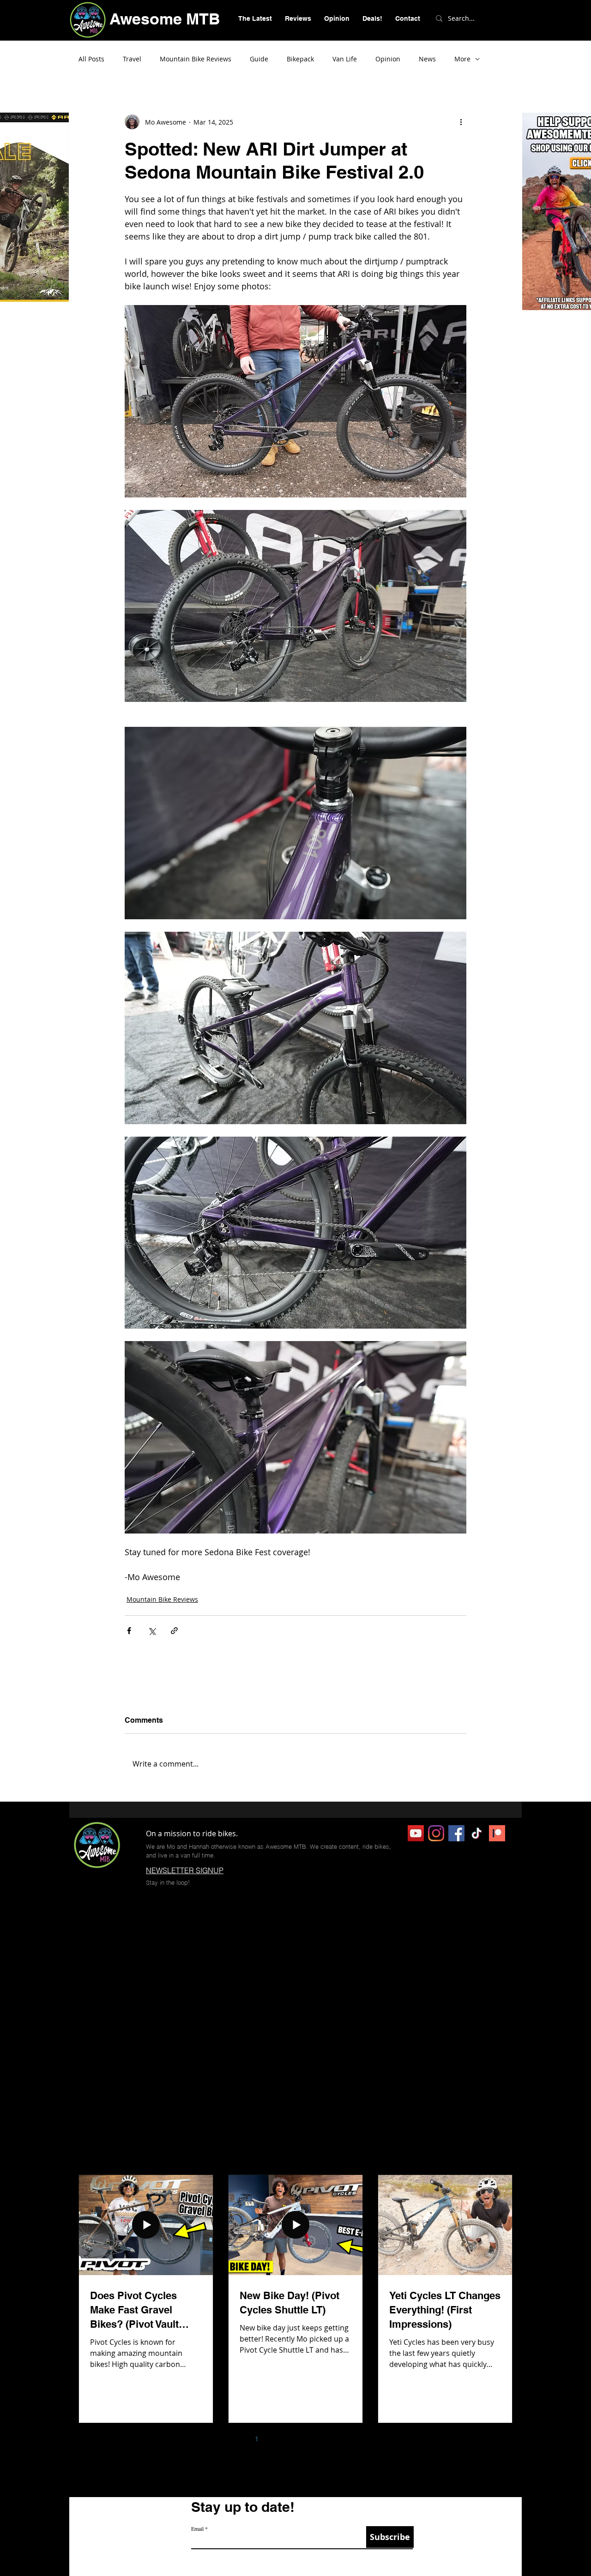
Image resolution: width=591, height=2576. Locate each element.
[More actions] (461, 122)
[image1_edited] (497, 1833)
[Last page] (373, 2439)
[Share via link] (174, 1631)
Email (197, 2528)
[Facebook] (456, 1833)
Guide (259, 59)
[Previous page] (237, 2439)
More (462, 59)
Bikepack (300, 59)
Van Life (345, 59)
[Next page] (354, 2439)
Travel (132, 59)
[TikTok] (477, 1833)
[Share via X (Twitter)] (152, 1631)
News (427, 59)
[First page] (218, 2439)
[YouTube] (416, 1833)
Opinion (388, 59)
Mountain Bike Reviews (196, 59)
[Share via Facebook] (129, 1631)
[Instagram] (436, 1833)
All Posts (91, 59)
